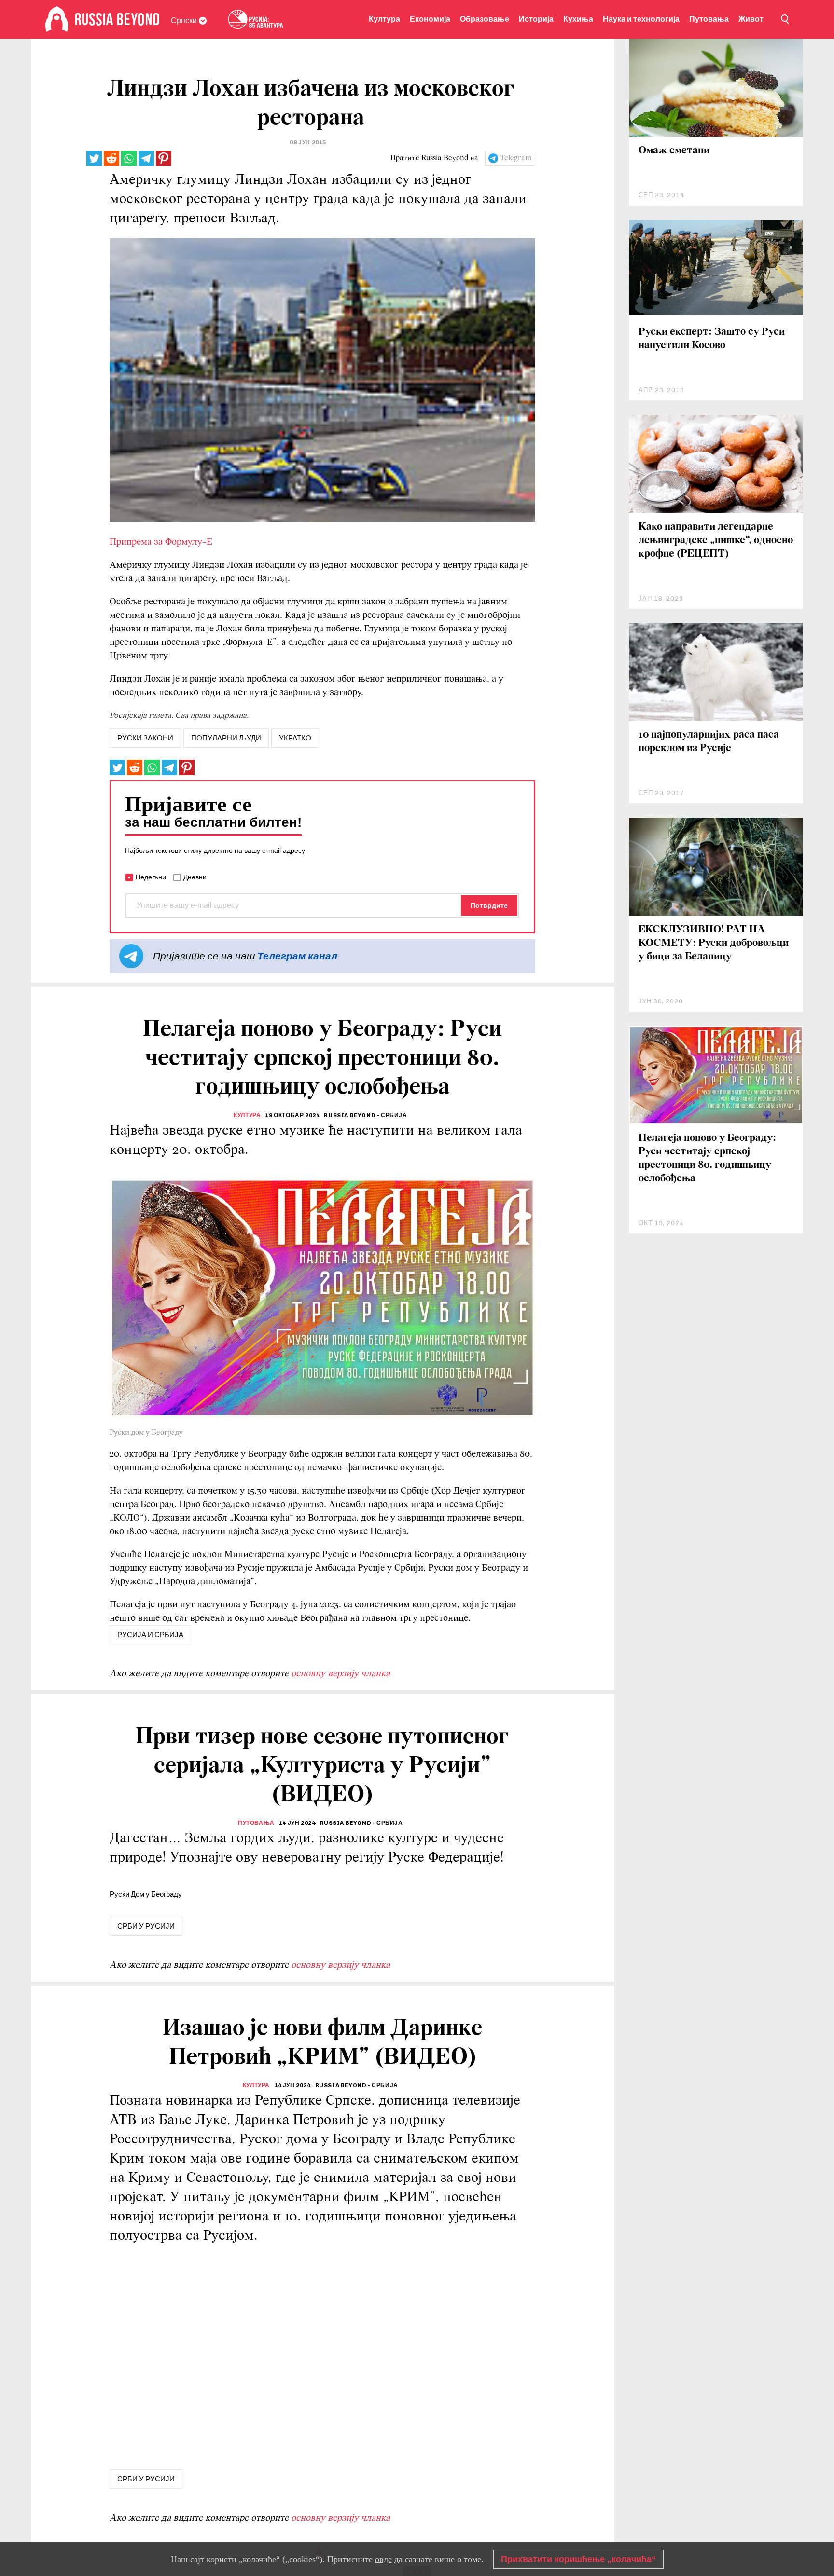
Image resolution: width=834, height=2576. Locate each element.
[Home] (57, 19)
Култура (384, 19)
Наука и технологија (641, 19)
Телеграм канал (297, 956)
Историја (536, 19)
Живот (751, 19)
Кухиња (578, 19)
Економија (430, 19)
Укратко (295, 738)
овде (383, 2559)
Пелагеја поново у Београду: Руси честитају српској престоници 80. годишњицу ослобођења (707, 1158)
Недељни (151, 877)
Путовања (709, 19)
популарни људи (226, 738)
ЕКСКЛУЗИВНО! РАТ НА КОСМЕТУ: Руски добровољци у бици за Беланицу (714, 943)
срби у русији (146, 1926)
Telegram (516, 158)
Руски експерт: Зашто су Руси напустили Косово (712, 339)
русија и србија (150, 1635)
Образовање (485, 19)
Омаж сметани (674, 151)
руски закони (145, 738)
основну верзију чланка (341, 1674)
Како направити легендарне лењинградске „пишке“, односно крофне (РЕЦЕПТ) (716, 541)
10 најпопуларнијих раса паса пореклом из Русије (709, 742)
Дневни (195, 877)
